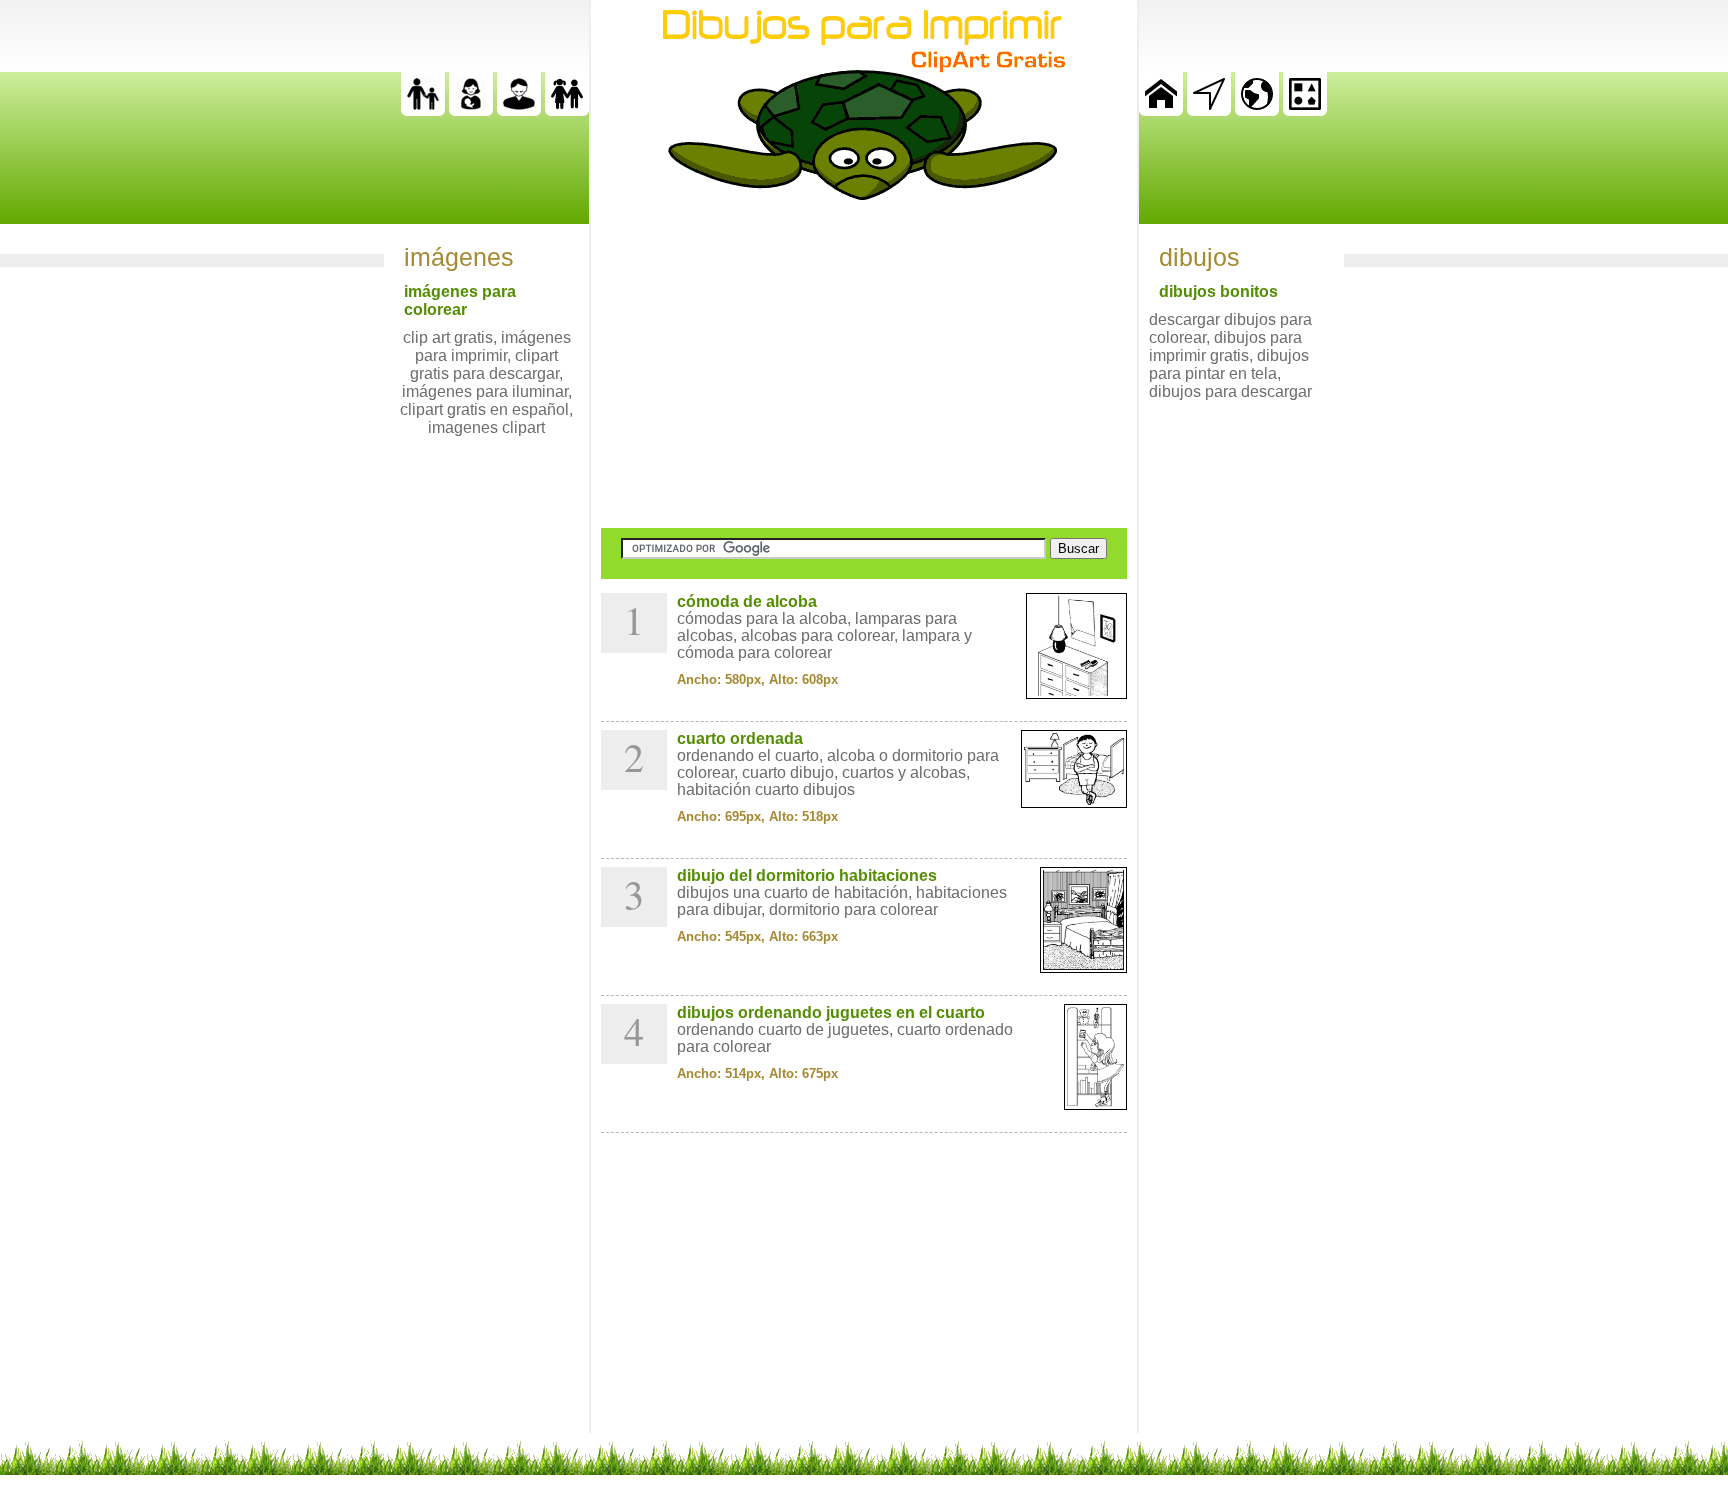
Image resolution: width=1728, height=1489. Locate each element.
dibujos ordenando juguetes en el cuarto (831, 1012)
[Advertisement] (864, 364)
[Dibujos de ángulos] (1209, 110)
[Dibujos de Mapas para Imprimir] (1257, 110)
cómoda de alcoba (747, 601)
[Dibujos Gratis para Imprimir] (1161, 110)
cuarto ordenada (740, 738)
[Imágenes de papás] (519, 110)
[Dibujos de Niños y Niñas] (567, 110)
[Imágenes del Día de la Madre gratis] (471, 110)
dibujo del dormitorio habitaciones (807, 875)
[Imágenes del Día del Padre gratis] (423, 110)
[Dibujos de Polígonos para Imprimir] (1305, 110)
